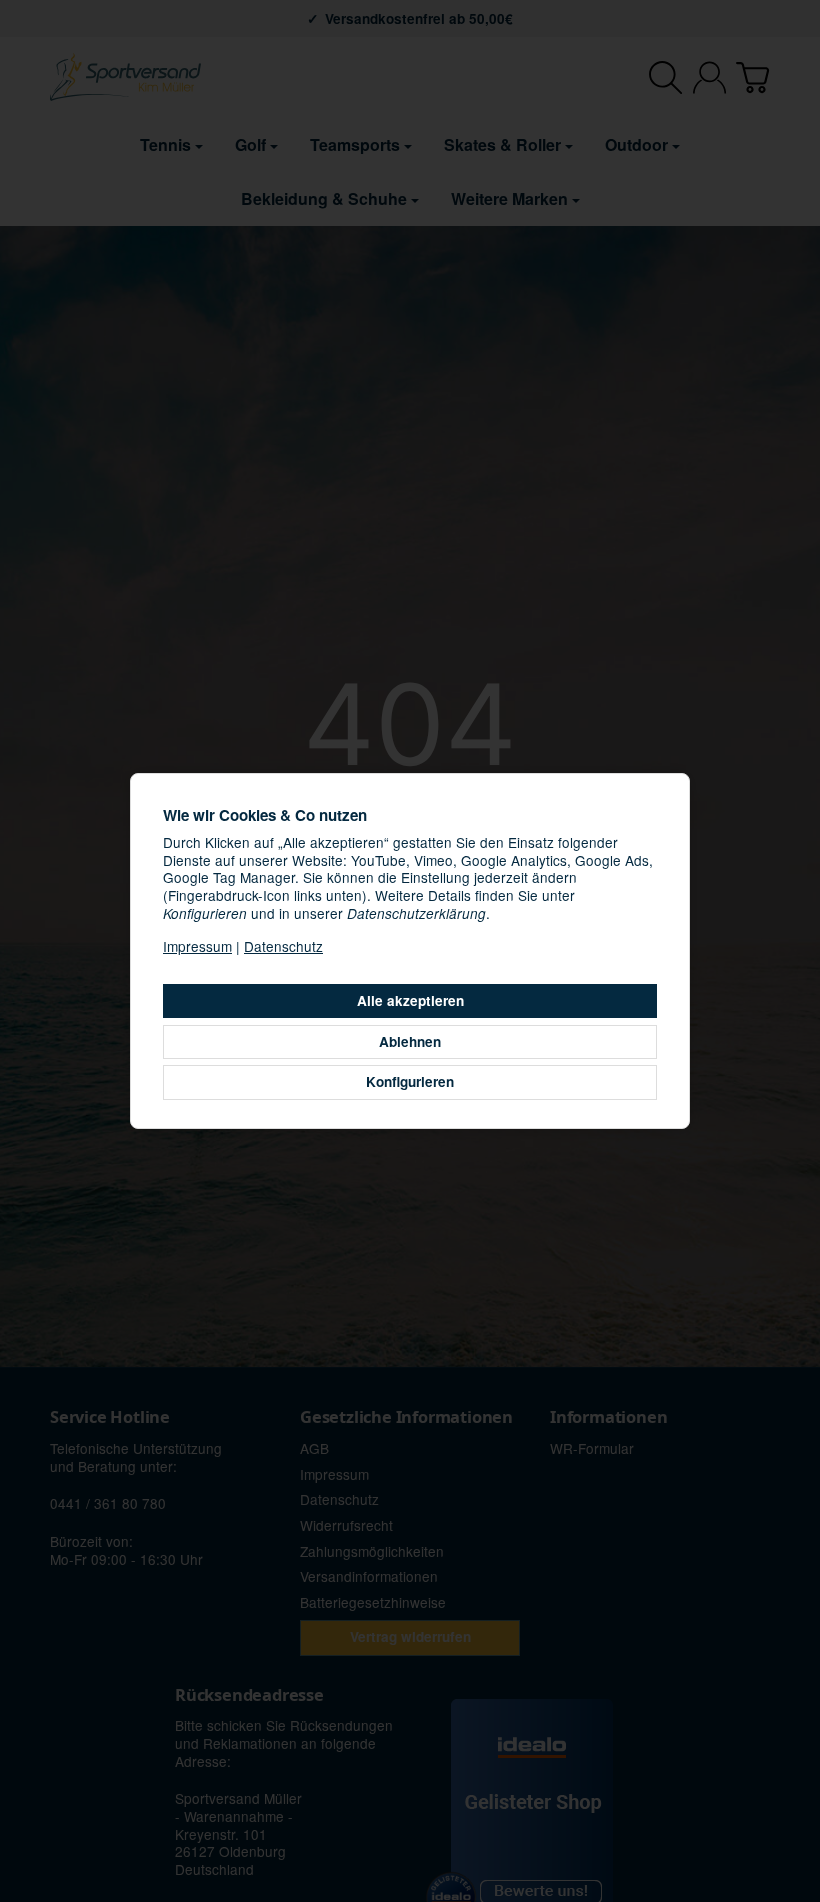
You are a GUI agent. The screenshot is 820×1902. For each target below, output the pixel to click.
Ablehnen (410, 1041)
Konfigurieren (410, 1081)
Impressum (197, 946)
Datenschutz (283, 946)
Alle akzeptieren (410, 1000)
